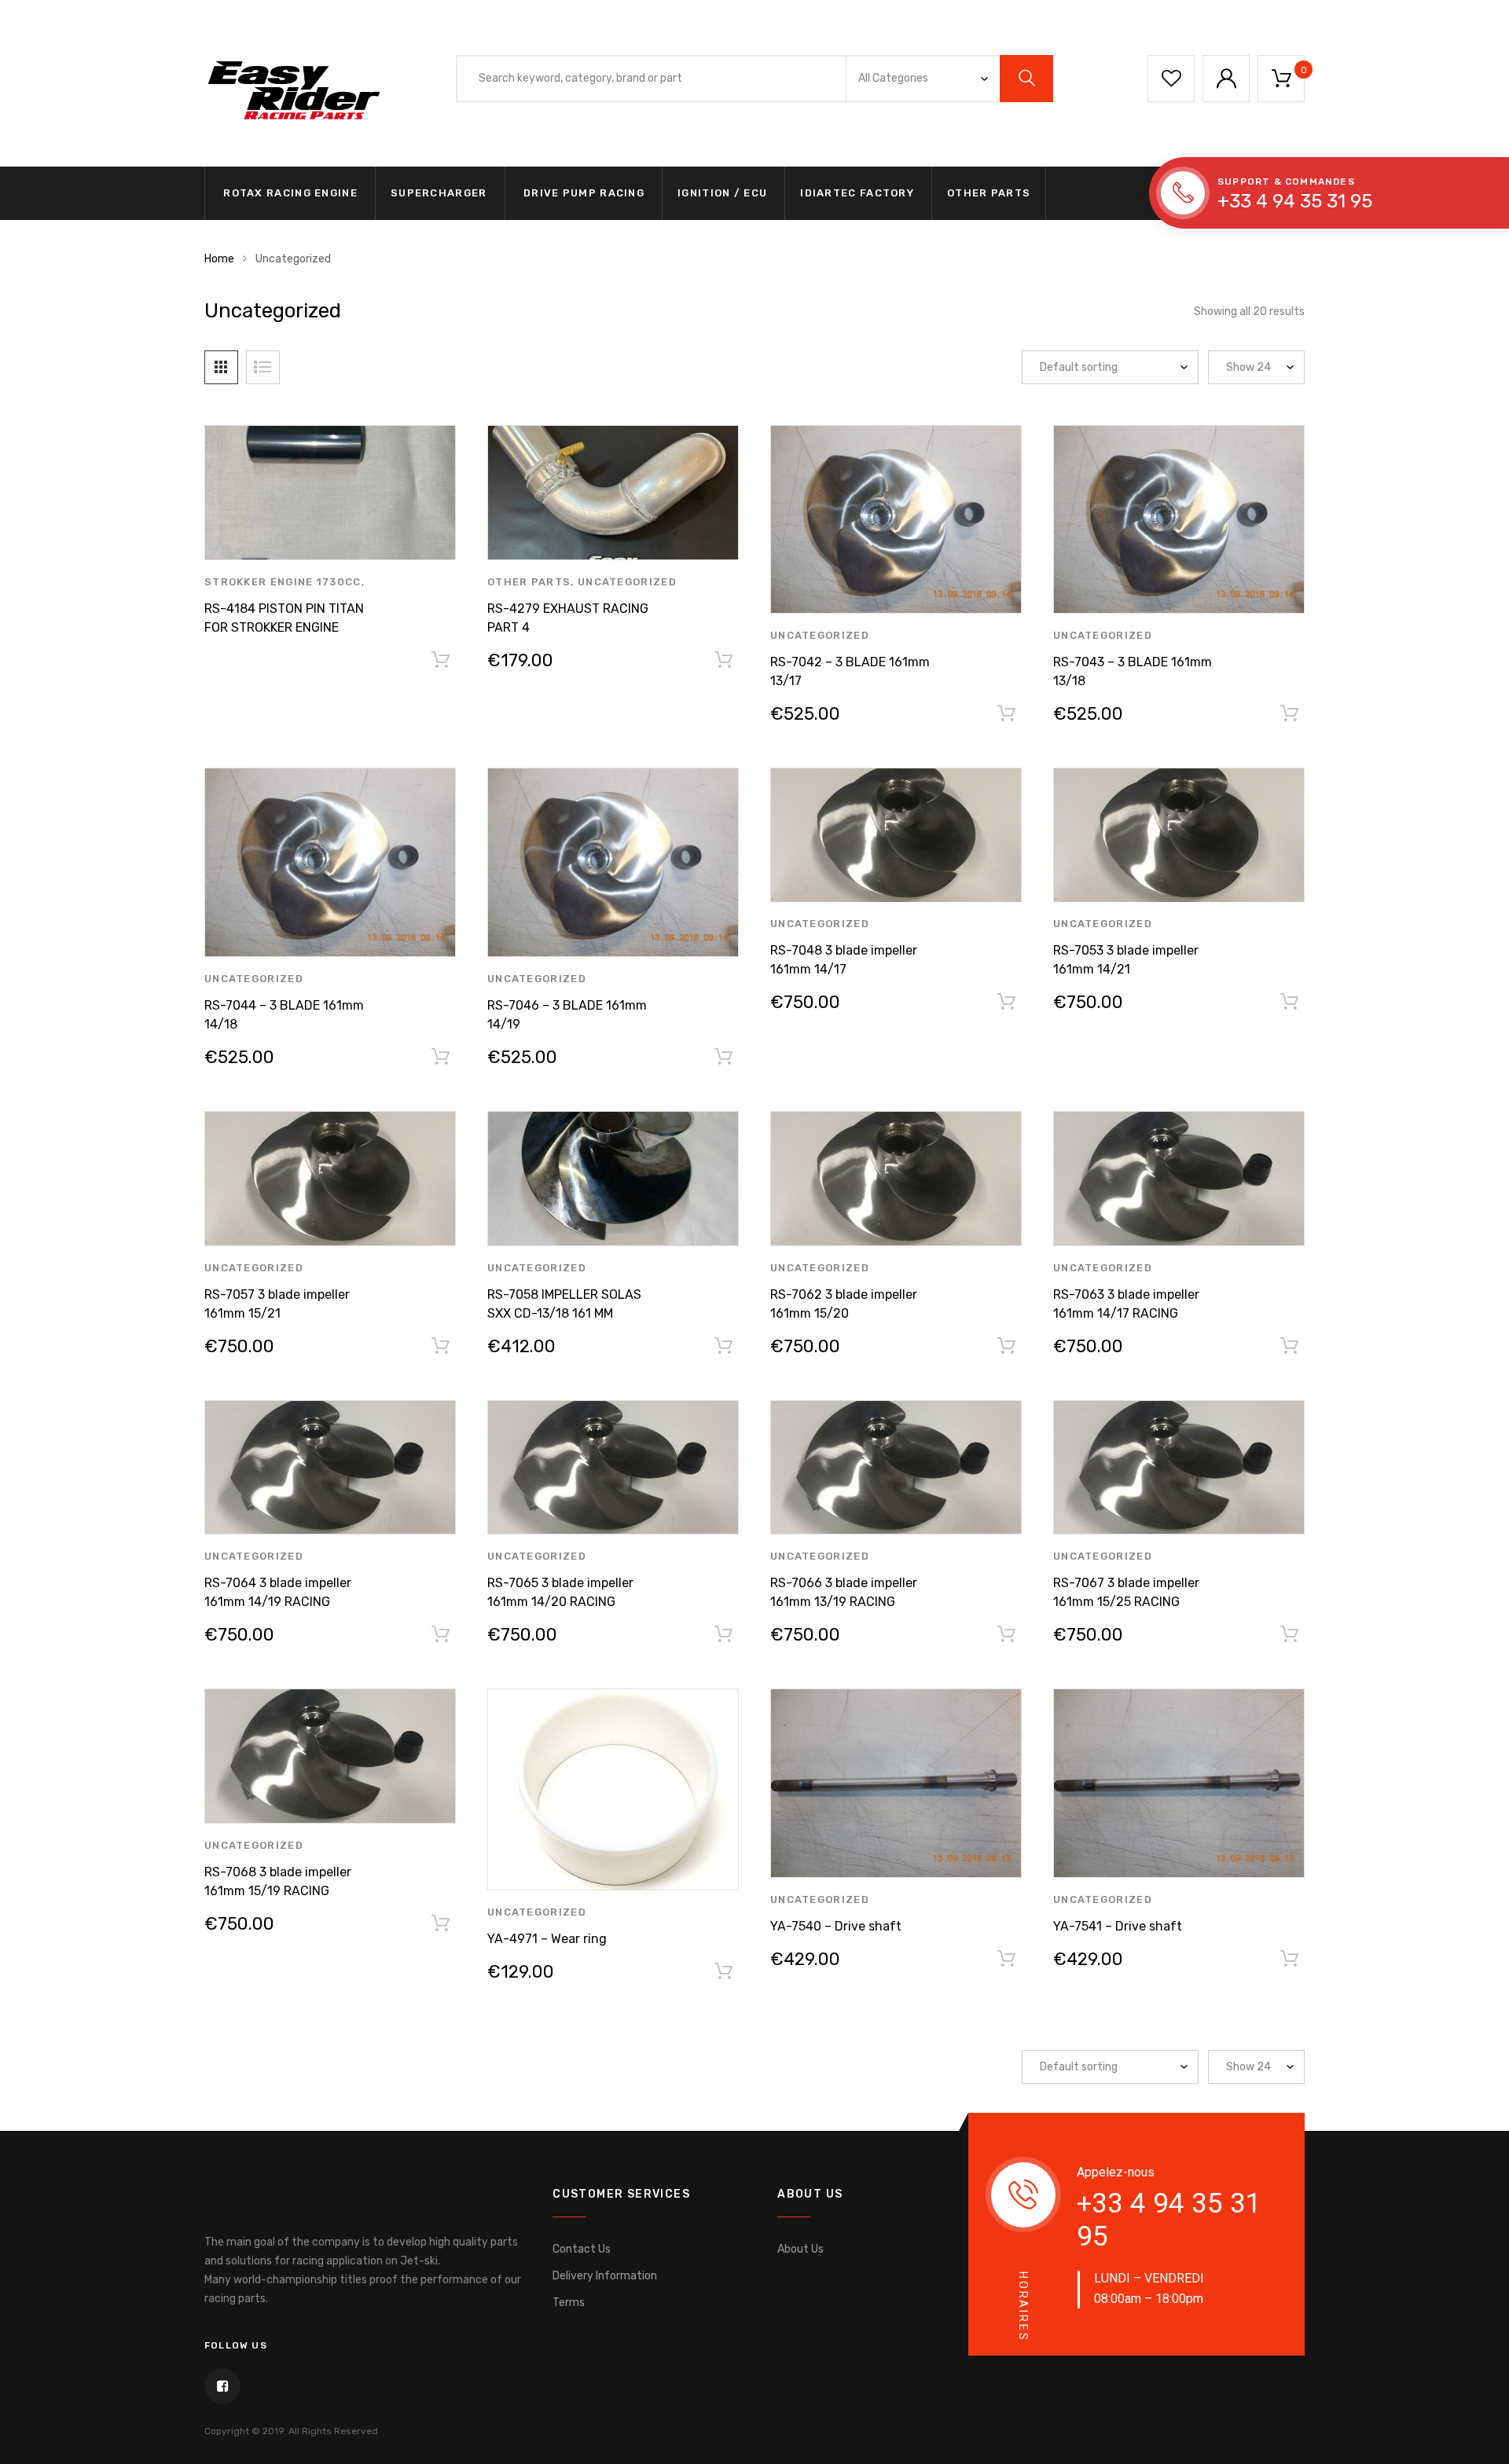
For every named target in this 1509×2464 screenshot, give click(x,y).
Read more (440, 663)
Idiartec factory (857, 193)
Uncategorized (627, 582)
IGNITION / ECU (722, 193)
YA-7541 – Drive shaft (1118, 1926)
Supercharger (439, 193)
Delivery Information (605, 2276)
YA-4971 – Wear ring (547, 1939)
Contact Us (582, 2249)
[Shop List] (263, 367)
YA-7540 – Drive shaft (836, 1926)
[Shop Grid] (221, 367)
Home (219, 259)
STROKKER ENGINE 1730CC (283, 582)
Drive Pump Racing (582, 193)
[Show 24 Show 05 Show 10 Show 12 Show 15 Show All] (1256, 367)
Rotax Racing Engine (289, 193)
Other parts (989, 193)
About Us (800, 2249)
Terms (569, 2303)
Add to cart (723, 663)
